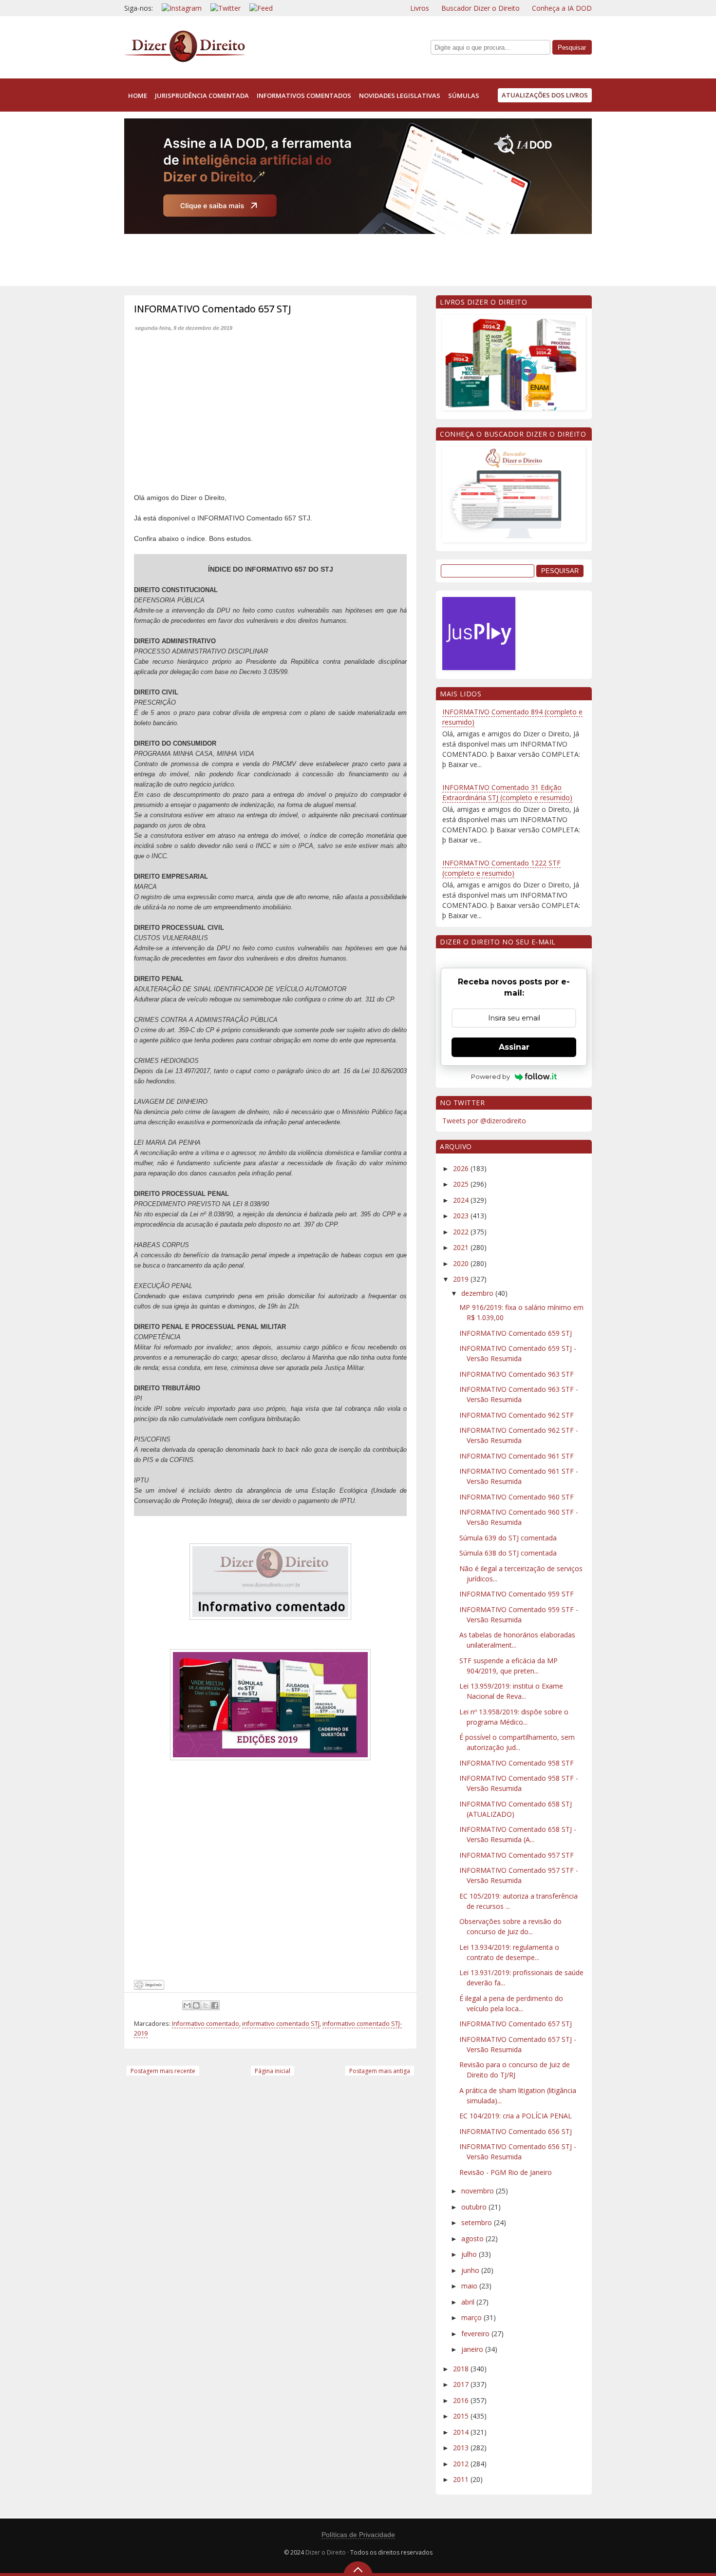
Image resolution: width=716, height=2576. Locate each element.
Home (138, 96)
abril (469, 2302)
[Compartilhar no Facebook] (215, 2005)
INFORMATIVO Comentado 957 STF (517, 1855)
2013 (462, 2448)
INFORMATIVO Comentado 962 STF (517, 1415)
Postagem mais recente (163, 2071)
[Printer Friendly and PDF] (149, 1987)
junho (471, 2270)
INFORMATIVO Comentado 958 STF (517, 1763)
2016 (462, 2400)
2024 (462, 1200)
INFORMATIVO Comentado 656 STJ (516, 2131)
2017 (462, 2384)
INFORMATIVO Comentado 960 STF (517, 1497)
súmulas (464, 96)
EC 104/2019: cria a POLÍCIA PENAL (516, 2116)
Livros (420, 8)
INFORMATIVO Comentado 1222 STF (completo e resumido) (501, 868)
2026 (462, 1168)
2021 (462, 1247)
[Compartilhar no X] (206, 2005)
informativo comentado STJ (281, 2024)
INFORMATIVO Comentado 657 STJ (516, 2024)
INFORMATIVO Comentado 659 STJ (516, 1333)
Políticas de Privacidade (358, 2535)
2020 (462, 1263)
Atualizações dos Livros (545, 95)
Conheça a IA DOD (562, 8)
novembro (479, 2191)
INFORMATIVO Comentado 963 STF (517, 1374)
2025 (462, 1184)
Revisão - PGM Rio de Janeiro (506, 2172)
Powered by (490, 1077)
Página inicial (273, 2071)
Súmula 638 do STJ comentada (508, 1553)
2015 (462, 2416)
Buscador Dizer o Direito (480, 8)
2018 (462, 2369)
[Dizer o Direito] (185, 60)
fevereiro (476, 2334)
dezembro (478, 1293)
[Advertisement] (301, 258)
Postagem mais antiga (380, 2071)
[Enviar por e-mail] (187, 2005)
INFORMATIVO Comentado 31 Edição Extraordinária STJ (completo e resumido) (507, 792)
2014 (462, 2432)
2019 (462, 1279)
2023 (462, 1216)
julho (470, 2254)
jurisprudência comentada (202, 96)
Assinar (514, 1047)
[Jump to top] (358, 2569)
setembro (478, 2222)
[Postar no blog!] (196, 2005)
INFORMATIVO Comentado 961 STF (517, 1456)
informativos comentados (304, 96)
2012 (462, 2464)
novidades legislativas (400, 96)
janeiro (473, 2349)
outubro (475, 2207)
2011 (462, 2479)
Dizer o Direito (326, 2552)
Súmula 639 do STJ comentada (508, 1538)
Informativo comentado (206, 2024)
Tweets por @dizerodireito (484, 1121)
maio (470, 2286)
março (472, 2317)
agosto (473, 2239)
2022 (462, 1232)
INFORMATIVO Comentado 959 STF (517, 1594)
